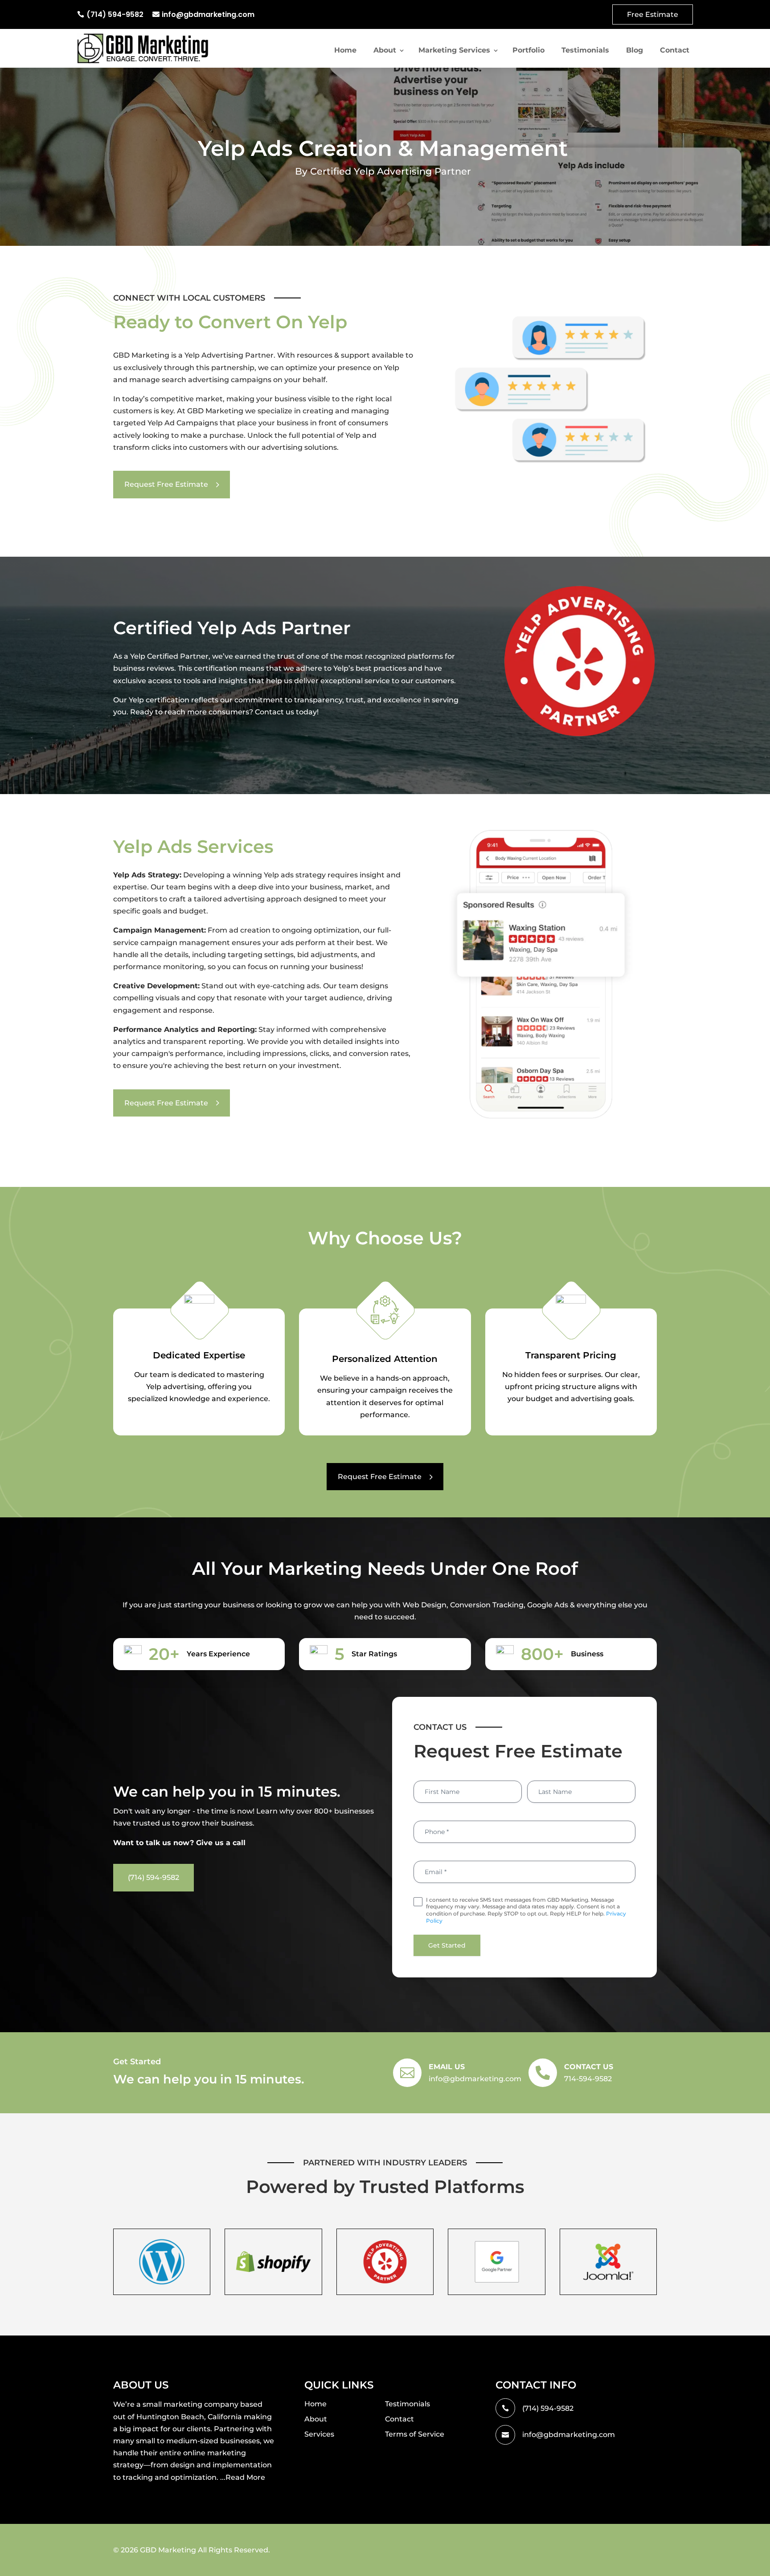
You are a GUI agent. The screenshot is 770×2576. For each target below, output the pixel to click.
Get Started (447, 1945)
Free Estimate (653, 14)
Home (345, 50)
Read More (245, 2477)
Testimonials (585, 50)
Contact (675, 50)
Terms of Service (415, 2434)
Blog (635, 50)
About (385, 50)
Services (319, 2434)
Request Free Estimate (166, 484)
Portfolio (528, 50)
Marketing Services (454, 50)
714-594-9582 (588, 2079)
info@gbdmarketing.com (208, 14)
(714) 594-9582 (115, 14)
